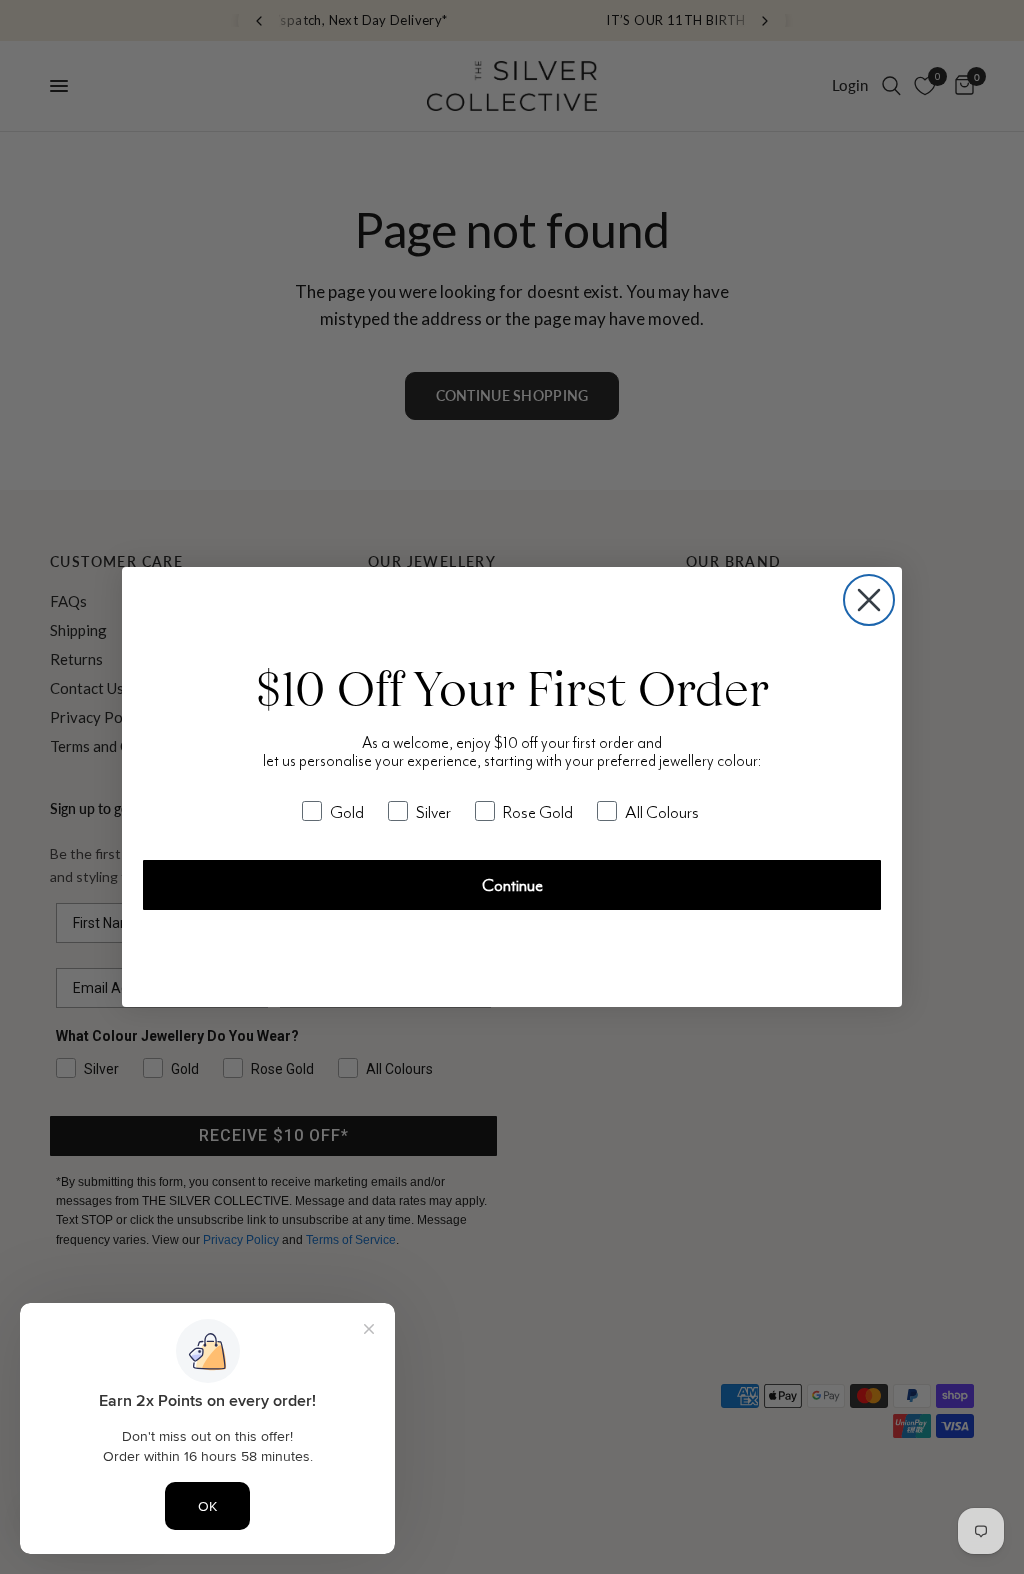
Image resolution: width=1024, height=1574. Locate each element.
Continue (512, 885)
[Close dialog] (869, 600)
